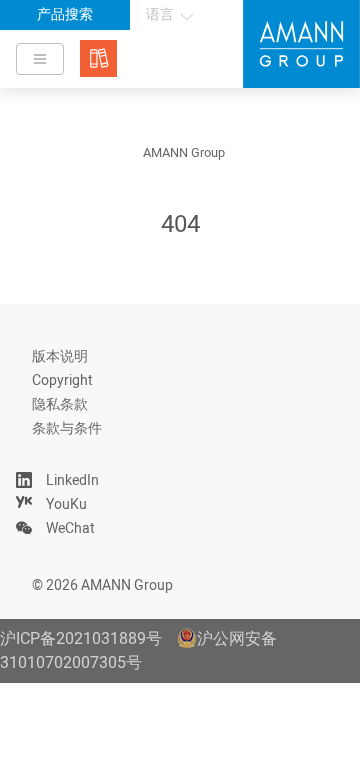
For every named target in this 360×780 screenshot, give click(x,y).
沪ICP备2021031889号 (81, 639)
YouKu (66, 504)
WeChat (70, 528)
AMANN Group (184, 153)
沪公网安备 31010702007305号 (138, 651)
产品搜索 (65, 14)
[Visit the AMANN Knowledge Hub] (98, 58)
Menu (40, 59)
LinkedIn (72, 480)
